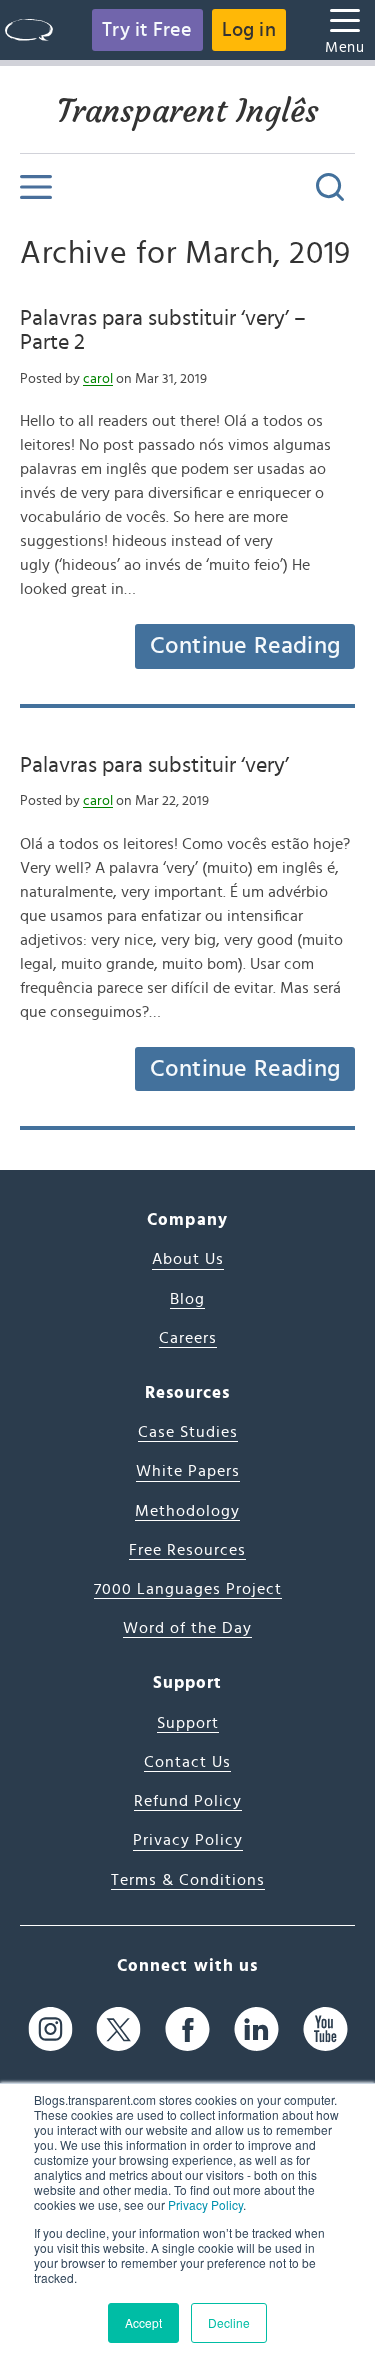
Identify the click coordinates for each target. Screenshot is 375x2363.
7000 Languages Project (188, 1589)
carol (98, 379)
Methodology (187, 1511)
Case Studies (188, 1432)
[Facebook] (187, 2028)
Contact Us (187, 1762)
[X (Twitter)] (118, 2028)
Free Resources (187, 1550)
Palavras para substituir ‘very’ (154, 765)
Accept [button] (143, 2322)
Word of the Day (187, 1628)
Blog (187, 1299)
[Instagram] (50, 2028)
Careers (188, 1338)
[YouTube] (325, 2028)
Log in (249, 30)
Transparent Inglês (188, 111)
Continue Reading (245, 646)
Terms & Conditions (188, 1880)
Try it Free (147, 30)
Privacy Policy (205, 2204)
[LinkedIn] (256, 2028)
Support (188, 1723)
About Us (188, 1259)
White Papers (188, 1471)
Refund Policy (188, 1801)
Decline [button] (229, 2322)
